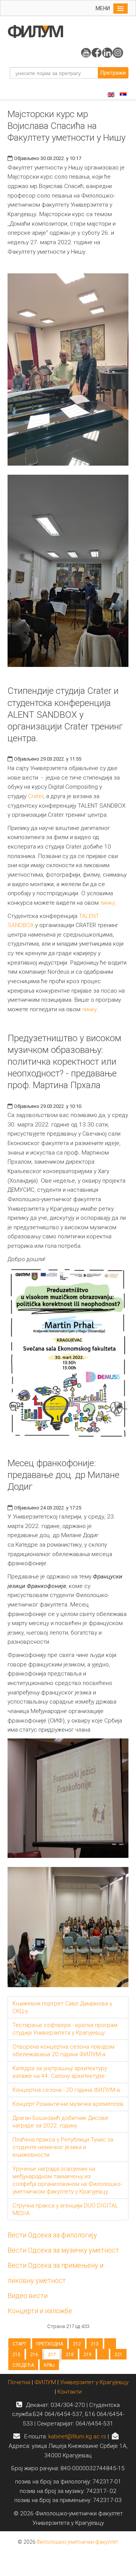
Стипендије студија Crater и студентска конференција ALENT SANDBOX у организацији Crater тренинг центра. (65, 715)
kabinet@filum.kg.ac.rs (77, 2436)
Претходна (50, 2344)
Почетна (20, 2382)
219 (87, 2355)
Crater (36, 796)
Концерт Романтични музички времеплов (68, 2104)
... (110, 2344)
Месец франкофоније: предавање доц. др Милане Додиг (63, 1475)
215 (16, 2355)
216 (34, 2355)
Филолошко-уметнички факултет (77, 2542)
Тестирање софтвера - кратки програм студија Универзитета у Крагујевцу (65, 2029)
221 (118, 2355)
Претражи (113, 73)
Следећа (23, 2365)
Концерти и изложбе (40, 2311)
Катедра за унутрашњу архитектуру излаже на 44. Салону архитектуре (60, 2072)
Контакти (70, 2392)
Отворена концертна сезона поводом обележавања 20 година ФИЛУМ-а (63, 2050)
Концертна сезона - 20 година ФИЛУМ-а (66, 2090)
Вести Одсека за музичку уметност (63, 2250)
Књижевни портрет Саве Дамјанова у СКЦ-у (62, 2007)
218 (70, 2355)
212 (77, 2344)
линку (107, 903)
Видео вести (28, 2296)
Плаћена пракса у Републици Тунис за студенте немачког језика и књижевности (63, 2147)
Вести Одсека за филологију (52, 2235)
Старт (19, 2344)
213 (95, 2344)
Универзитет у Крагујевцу (94, 2382)
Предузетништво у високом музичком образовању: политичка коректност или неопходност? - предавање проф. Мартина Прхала (64, 1062)
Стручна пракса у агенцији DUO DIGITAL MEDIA (65, 2209)
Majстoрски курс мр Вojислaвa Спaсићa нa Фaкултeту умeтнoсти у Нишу (66, 126)
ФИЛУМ (45, 2382)
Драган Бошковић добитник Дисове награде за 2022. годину (60, 2122)
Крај (49, 2365)
